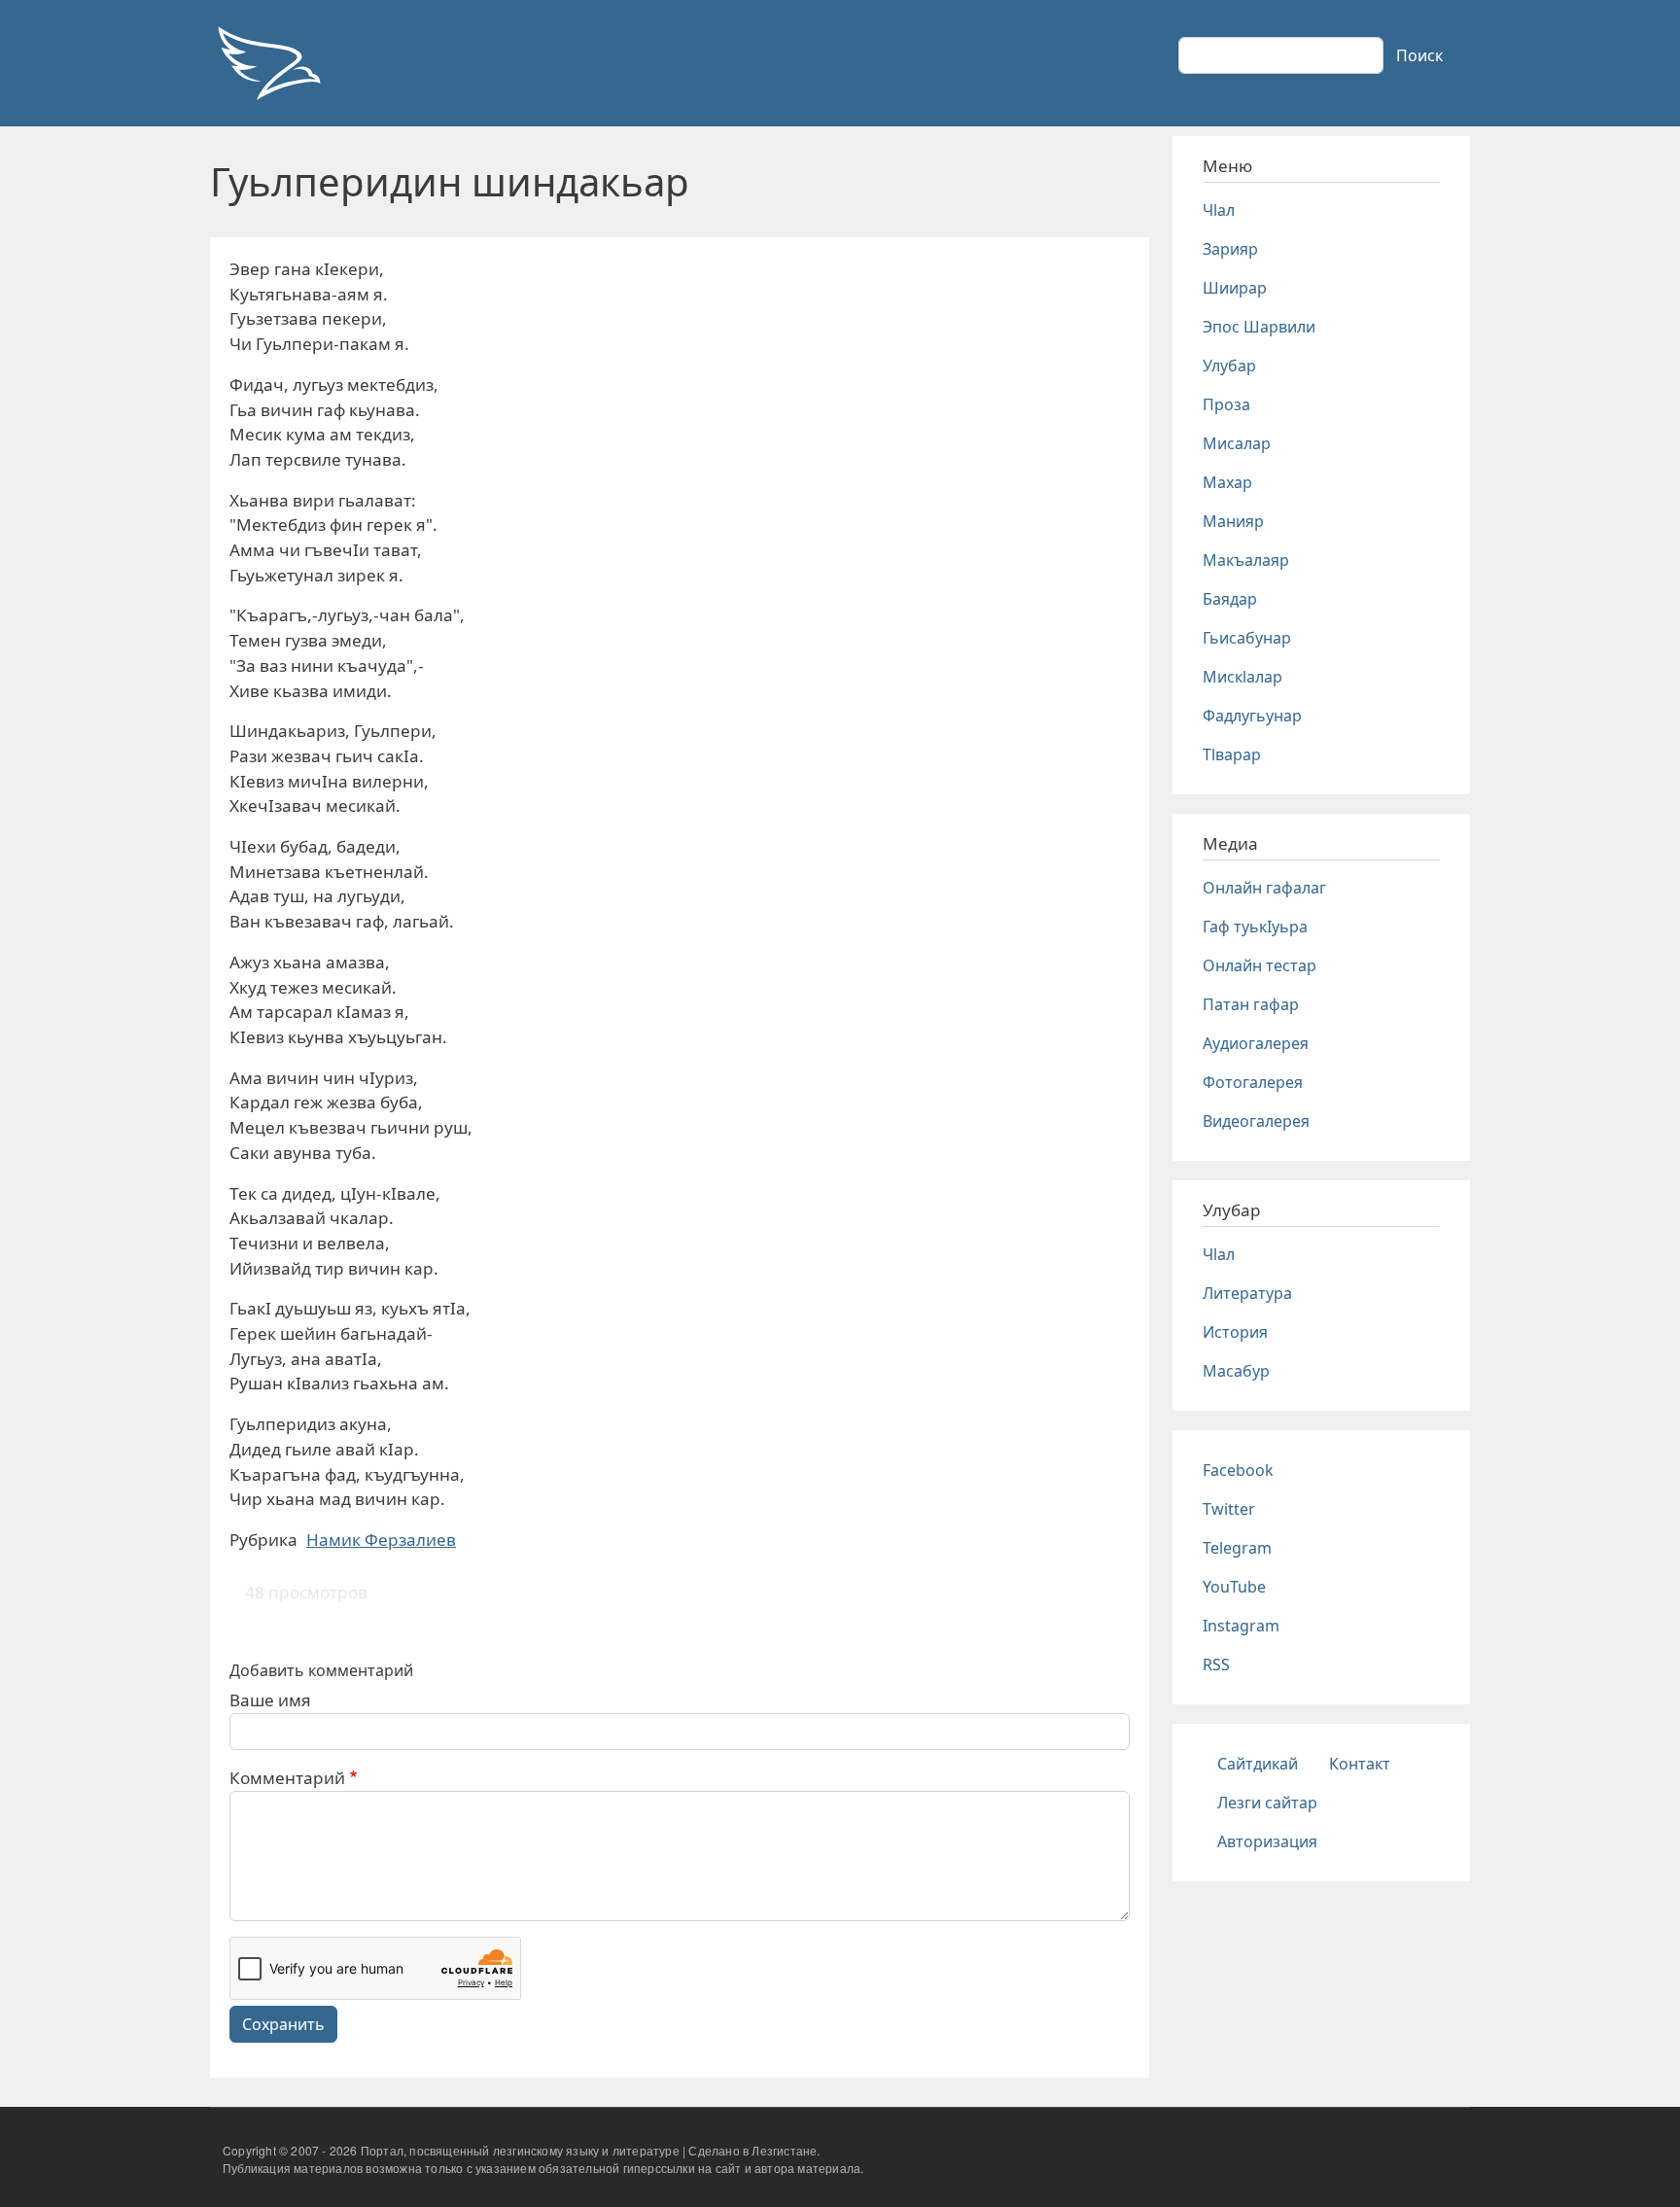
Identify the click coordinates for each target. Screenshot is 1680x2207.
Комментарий (287, 1778)
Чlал (1219, 210)
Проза (1226, 404)
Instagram (1241, 1626)
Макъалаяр (1246, 560)
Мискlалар (1242, 677)
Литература (1247, 1293)
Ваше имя (270, 1700)
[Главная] (268, 63)
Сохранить (283, 2024)
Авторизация (1267, 1841)
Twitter (1229, 1509)
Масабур (1236, 1371)
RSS (1216, 1664)
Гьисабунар (1247, 638)
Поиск (1419, 55)
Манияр (1233, 521)
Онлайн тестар (1260, 965)
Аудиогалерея (1256, 1043)
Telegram (1237, 1548)
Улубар (1229, 366)
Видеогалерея (1256, 1121)
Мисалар (1237, 443)
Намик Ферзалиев (381, 1540)
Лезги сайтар (1267, 1803)
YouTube (1234, 1587)
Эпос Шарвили (1259, 327)
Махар (1227, 482)
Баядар (1230, 599)
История (1235, 1332)
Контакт (1360, 1764)
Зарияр (1230, 249)
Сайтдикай (1258, 1764)
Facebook (1238, 1470)
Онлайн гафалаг (1264, 888)
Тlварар (1232, 754)
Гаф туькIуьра (1255, 927)
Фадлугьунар (1252, 716)
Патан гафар (1251, 1004)
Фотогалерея (1253, 1082)
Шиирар (1235, 288)
